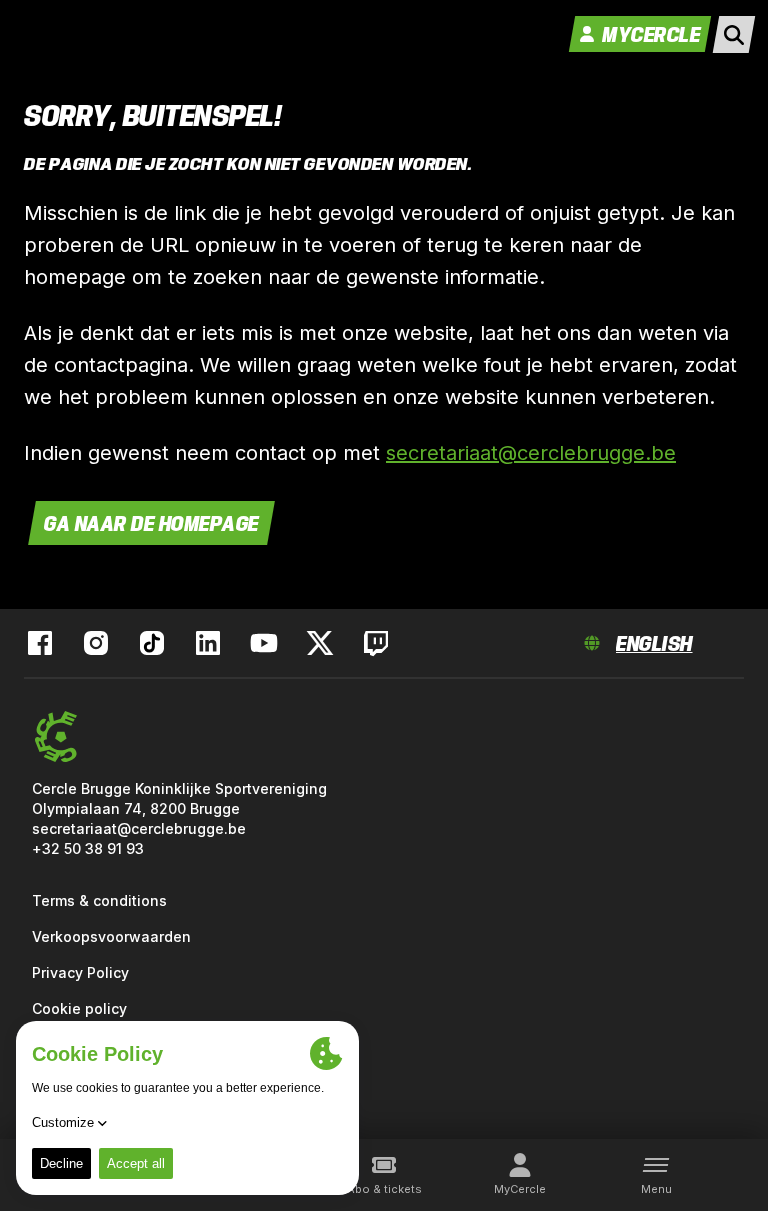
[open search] (734, 34)
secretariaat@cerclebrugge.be (531, 453)
